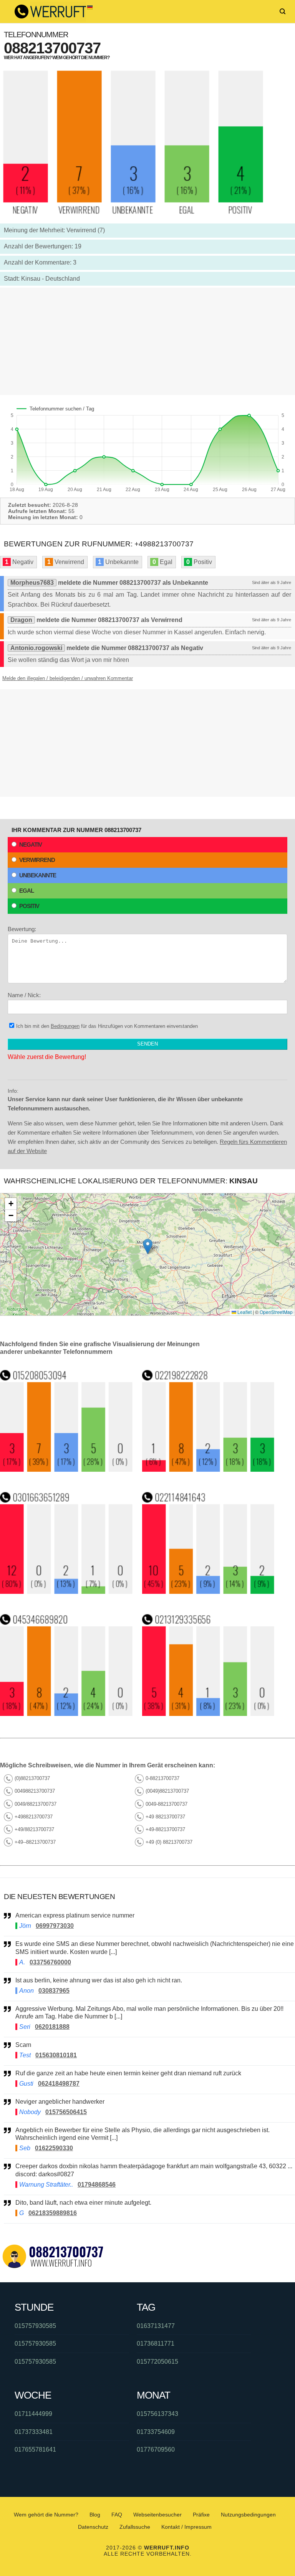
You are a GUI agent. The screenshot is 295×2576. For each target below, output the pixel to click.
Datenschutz (93, 2527)
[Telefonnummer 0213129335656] (209, 1714)
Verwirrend (37, 860)
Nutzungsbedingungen (248, 2515)
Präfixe (201, 2515)
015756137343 (157, 2414)
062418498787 (59, 2084)
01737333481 (34, 2432)
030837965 (54, 1991)
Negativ (31, 845)
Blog (95, 2515)
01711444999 (33, 2414)
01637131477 (156, 2326)
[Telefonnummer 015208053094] (66, 1470)
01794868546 (97, 2185)
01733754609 (156, 2432)
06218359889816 (53, 2213)
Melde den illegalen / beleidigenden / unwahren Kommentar (68, 678)
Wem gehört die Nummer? (46, 2515)
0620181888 (52, 2027)
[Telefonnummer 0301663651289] (66, 1592)
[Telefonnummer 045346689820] (66, 1714)
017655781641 (35, 2449)
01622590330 (54, 2148)
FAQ (117, 2515)
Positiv (29, 906)
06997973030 (55, 1926)
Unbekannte (38, 875)
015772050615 (157, 2362)
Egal (27, 891)
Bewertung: (22, 929)
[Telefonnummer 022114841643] (209, 1592)
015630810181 (56, 2055)
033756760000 (50, 1962)
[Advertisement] (147, 341)
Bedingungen (65, 1026)
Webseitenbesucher (157, 2515)
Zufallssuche (135, 2527)
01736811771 (156, 2344)
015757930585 (35, 2326)
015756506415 (66, 2112)
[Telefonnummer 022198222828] (209, 1470)
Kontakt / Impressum (186, 2527)
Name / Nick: (24, 995)
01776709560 (156, 2449)
